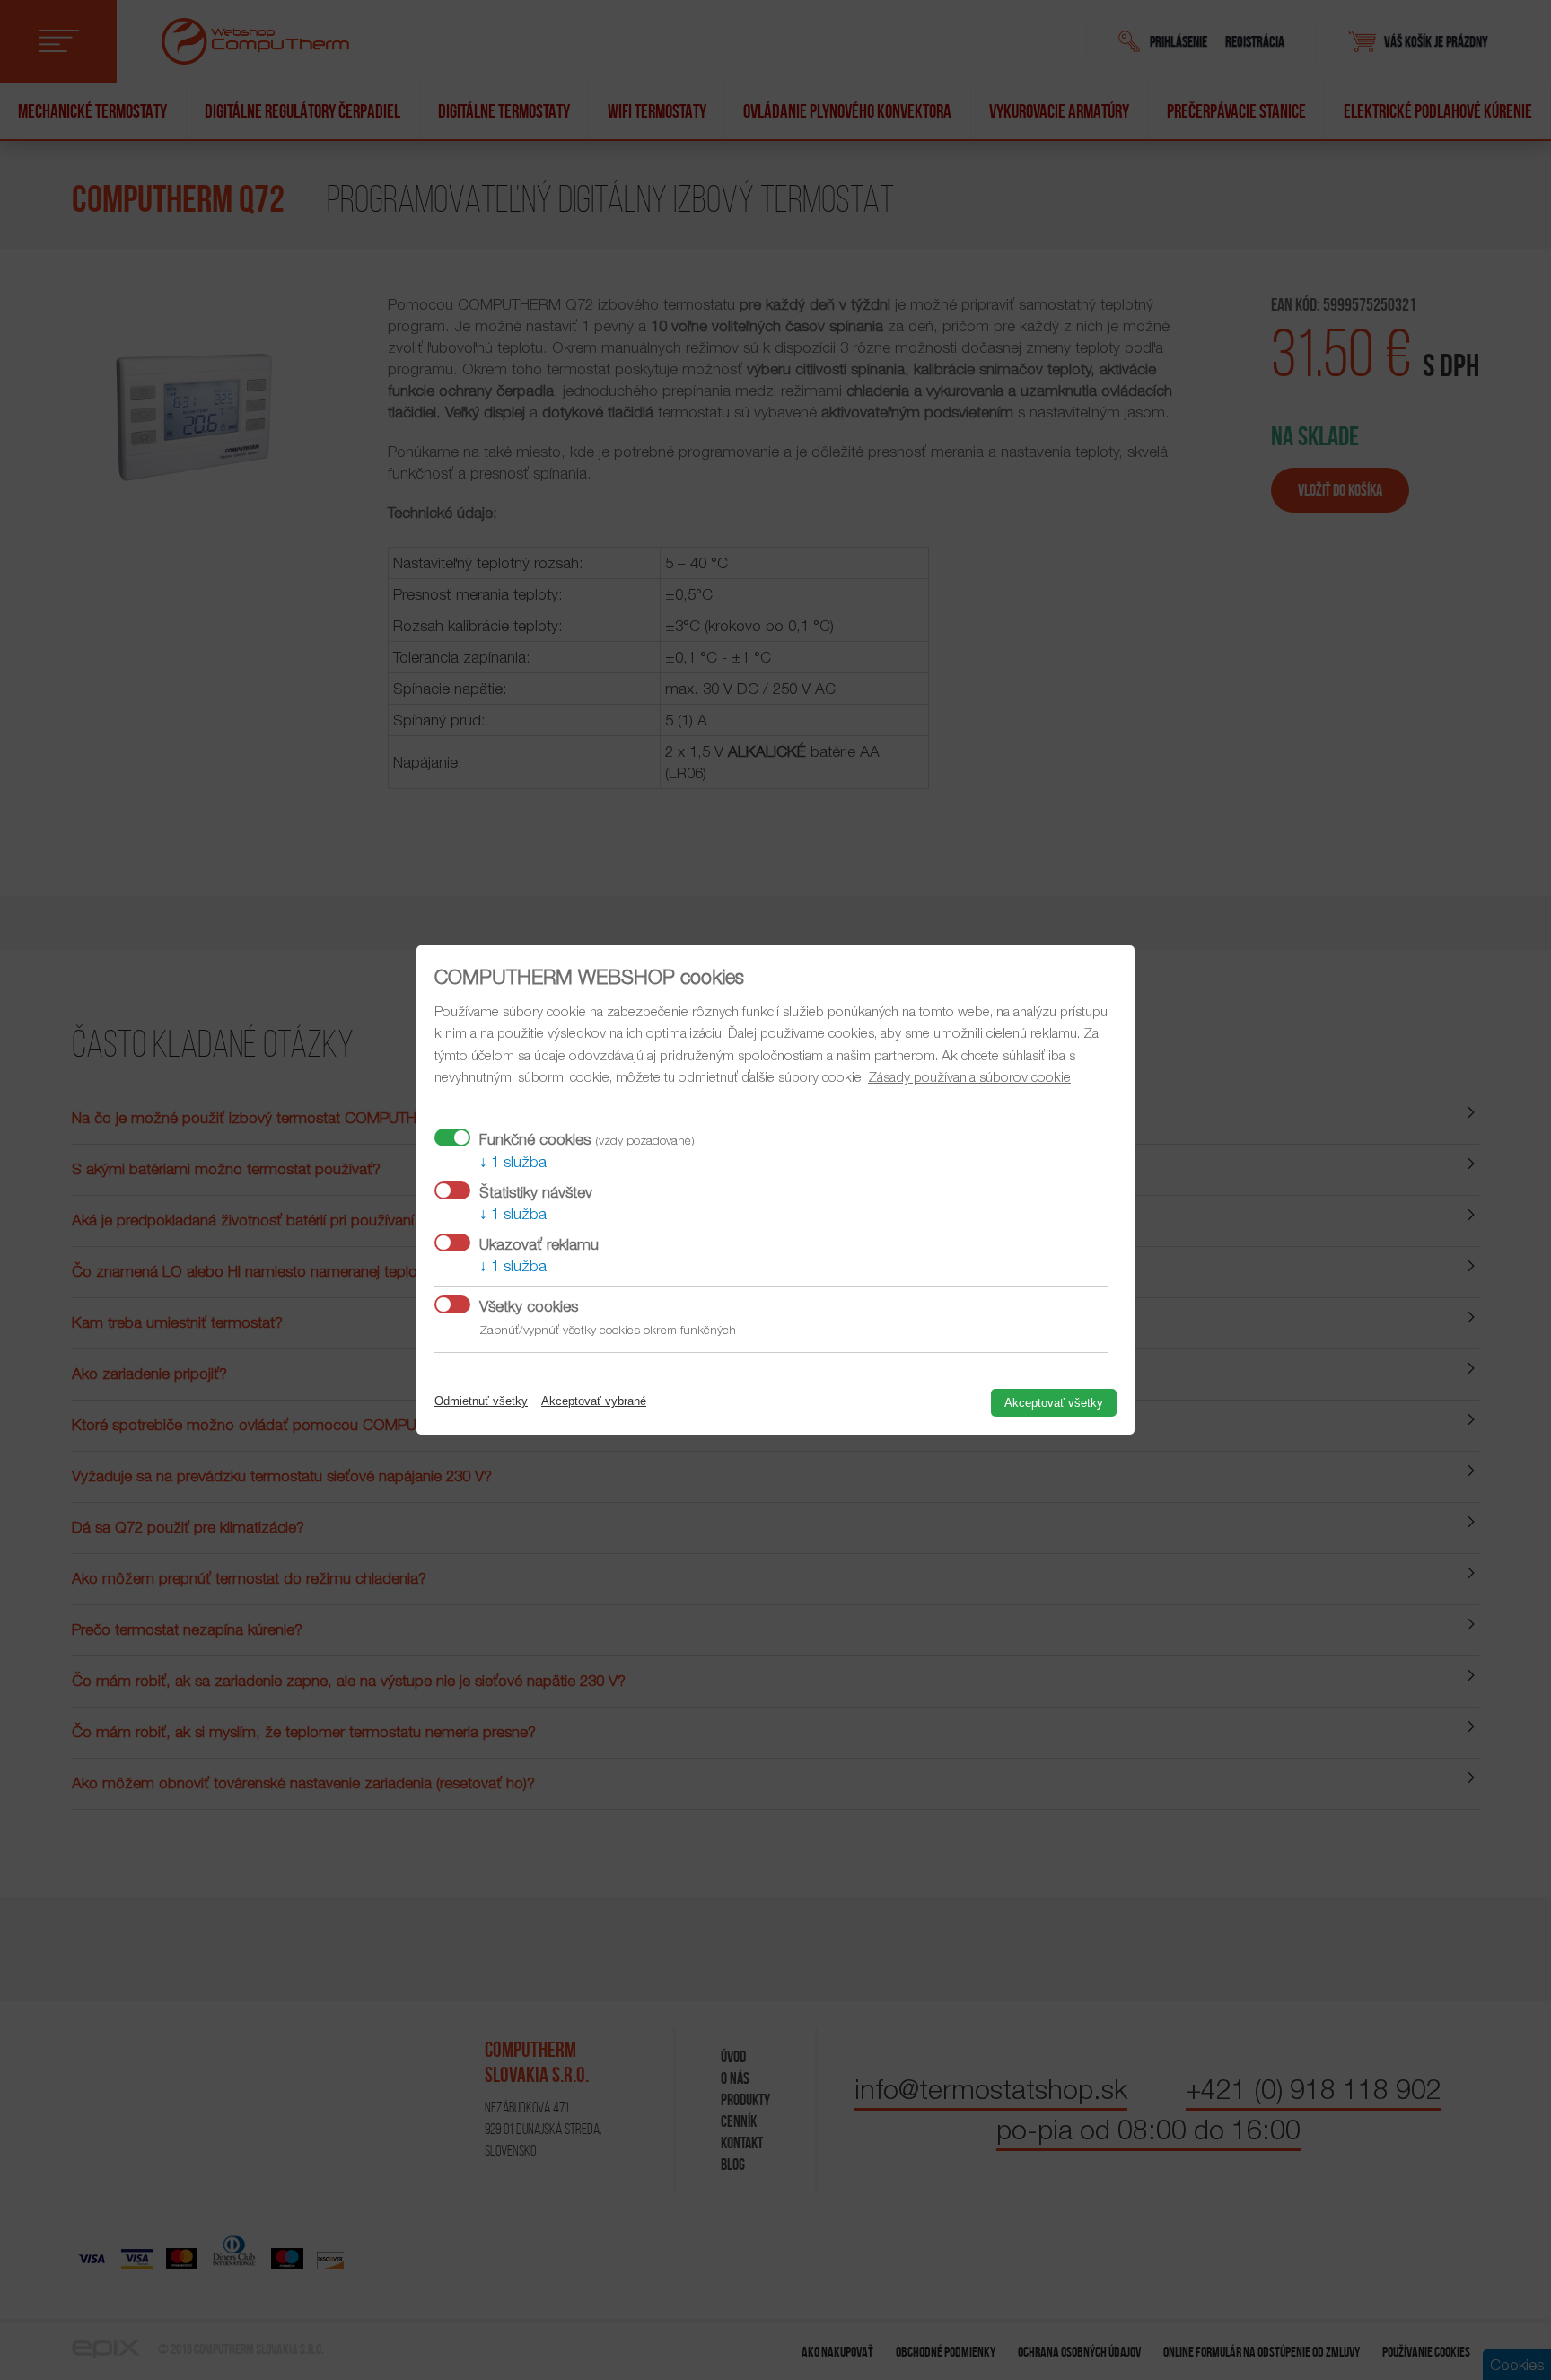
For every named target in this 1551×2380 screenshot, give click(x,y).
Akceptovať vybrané (594, 1401)
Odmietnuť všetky (481, 1401)
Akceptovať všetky (1054, 1403)
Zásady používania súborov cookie (969, 1076)
